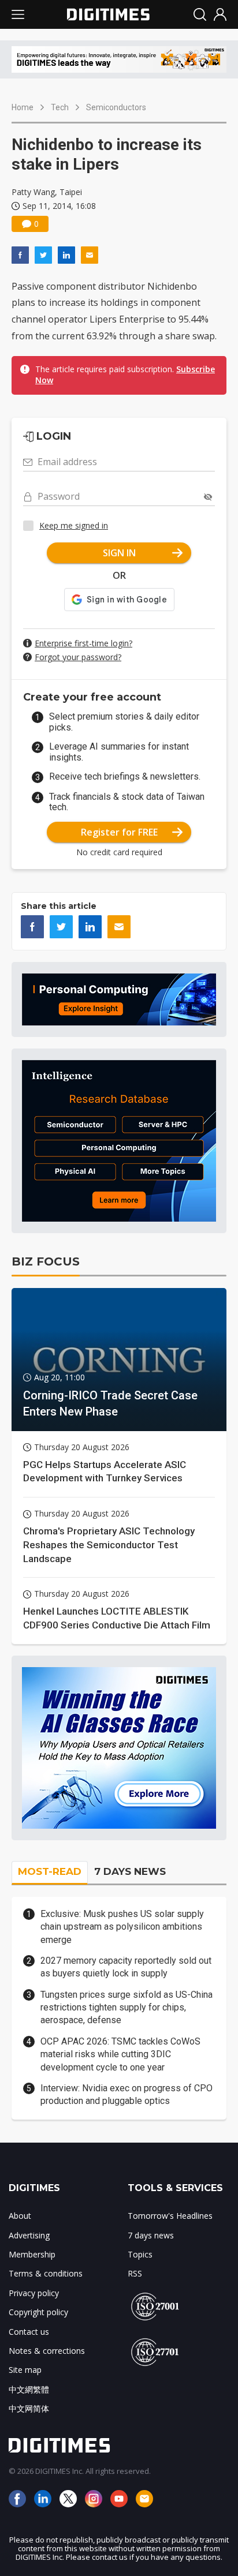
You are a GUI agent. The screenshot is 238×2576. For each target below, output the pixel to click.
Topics (140, 2254)
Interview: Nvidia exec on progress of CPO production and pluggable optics (127, 2094)
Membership (32, 2254)
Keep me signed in (74, 525)
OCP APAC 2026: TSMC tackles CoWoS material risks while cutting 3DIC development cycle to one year (120, 2054)
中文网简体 (29, 2408)
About (20, 2216)
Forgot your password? (78, 657)
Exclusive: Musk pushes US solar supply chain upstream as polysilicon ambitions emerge (122, 1927)
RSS (135, 2273)
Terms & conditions (46, 2273)
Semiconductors (116, 107)
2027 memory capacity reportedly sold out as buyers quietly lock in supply (126, 1967)
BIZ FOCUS (46, 1261)
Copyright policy (38, 2312)
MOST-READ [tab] (50, 1871)
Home (23, 107)
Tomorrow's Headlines (170, 2216)
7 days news (151, 2235)
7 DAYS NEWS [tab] (130, 1871)
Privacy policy (34, 2293)
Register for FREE (119, 832)
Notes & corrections (47, 2351)
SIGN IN (119, 553)
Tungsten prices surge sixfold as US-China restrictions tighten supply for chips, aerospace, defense (127, 2008)
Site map (25, 2370)
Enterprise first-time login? (83, 643)
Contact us (29, 2332)
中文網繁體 (29, 2389)
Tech (60, 107)
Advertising (29, 2235)
